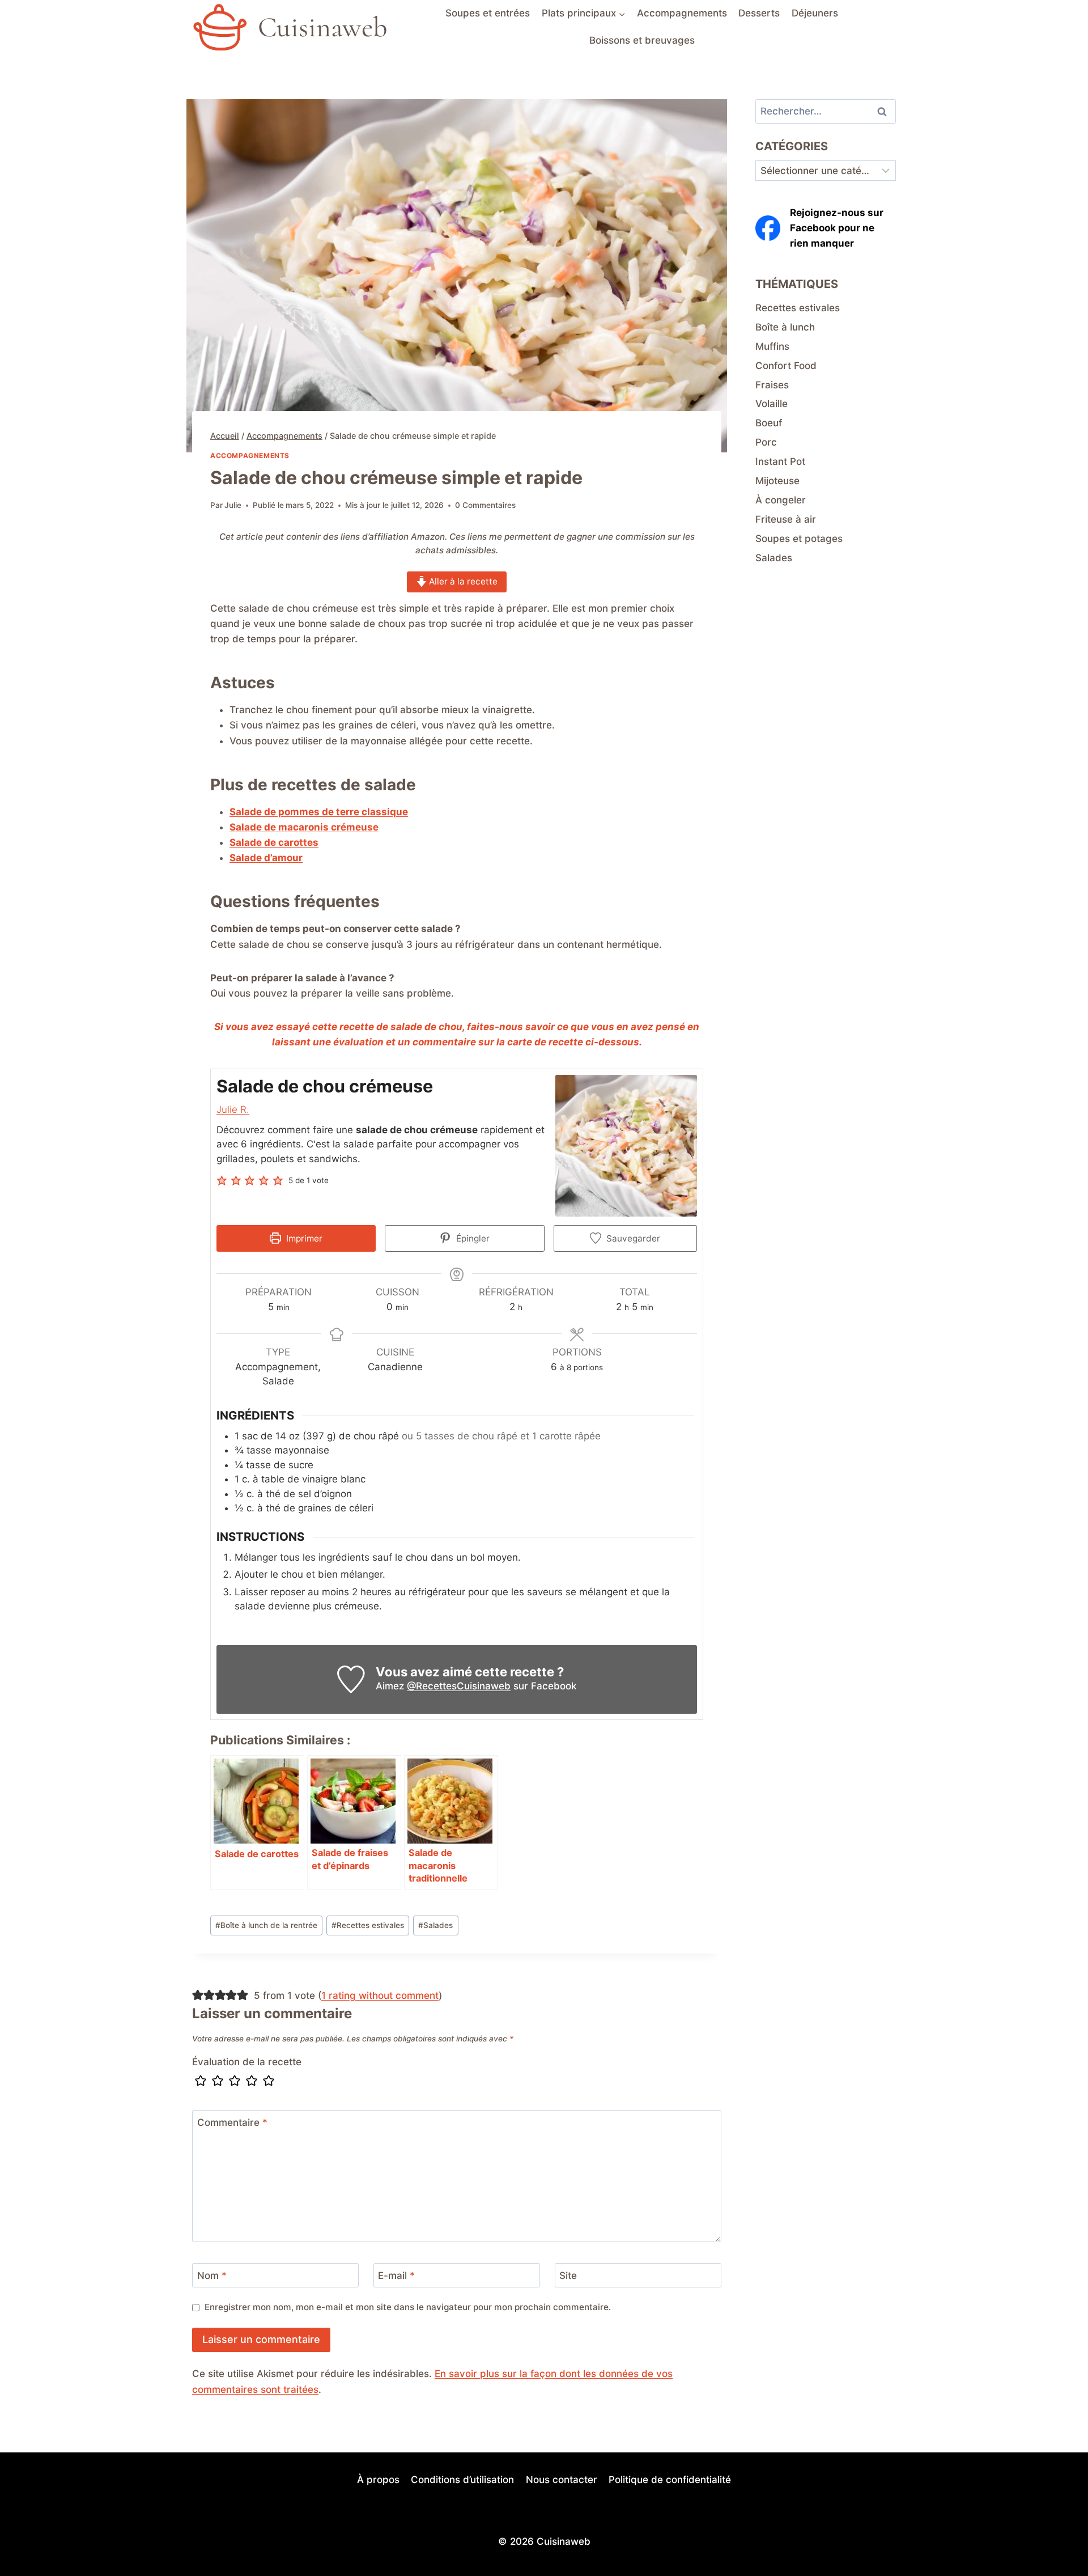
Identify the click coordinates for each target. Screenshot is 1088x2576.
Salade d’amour (266, 858)
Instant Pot (780, 461)
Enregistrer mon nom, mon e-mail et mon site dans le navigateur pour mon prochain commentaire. (408, 2307)
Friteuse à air (786, 519)
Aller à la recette (462, 581)
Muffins (772, 346)
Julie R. (233, 1109)
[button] (223, 1181)
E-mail (396, 2276)
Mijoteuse (777, 481)
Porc (766, 442)
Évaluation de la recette (247, 2062)
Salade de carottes (274, 842)
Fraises (772, 385)
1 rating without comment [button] (380, 1995)
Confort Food (786, 366)
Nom (212, 2276)
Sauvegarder (632, 1238)
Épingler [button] (472, 1238)
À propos (378, 2480)
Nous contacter (562, 2480)
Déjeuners (815, 13)
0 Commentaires (485, 505)
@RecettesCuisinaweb (459, 1686)
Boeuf (769, 423)
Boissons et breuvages (642, 40)
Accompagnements (682, 13)
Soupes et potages (799, 539)
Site (568, 2276)
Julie (233, 505)
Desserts (759, 13)
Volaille (772, 404)
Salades (435, 1925)
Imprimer (303, 1238)
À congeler (781, 500)
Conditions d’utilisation (462, 2480)
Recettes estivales (368, 1925)
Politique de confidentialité (670, 2480)
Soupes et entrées (488, 13)
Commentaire (232, 2122)
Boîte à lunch (785, 327)
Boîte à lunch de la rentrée (266, 1925)
